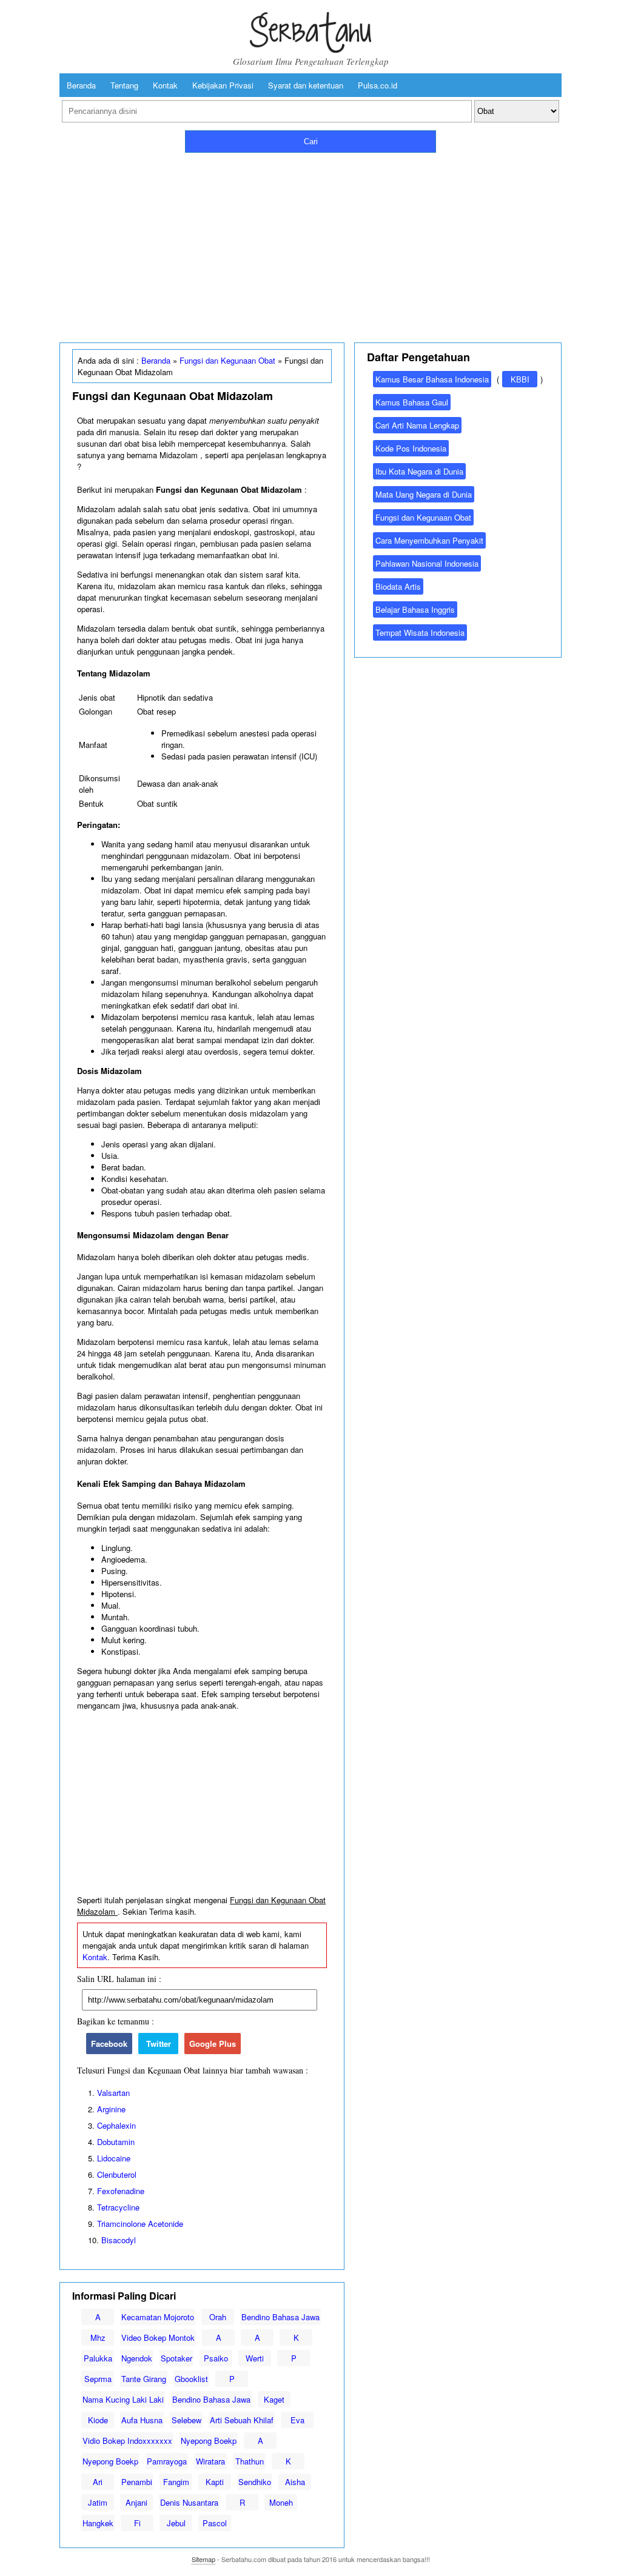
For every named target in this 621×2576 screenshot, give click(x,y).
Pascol (215, 2523)
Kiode (98, 2420)
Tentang (124, 85)
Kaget (274, 2399)
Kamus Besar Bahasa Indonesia (432, 379)
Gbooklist (191, 2379)
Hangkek (98, 2523)
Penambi (137, 2482)
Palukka (98, 2358)
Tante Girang (144, 2379)
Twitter (159, 2044)
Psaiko (216, 2358)
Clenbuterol (117, 2174)
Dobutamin (116, 2142)
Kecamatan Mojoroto (158, 2317)
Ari (98, 2482)
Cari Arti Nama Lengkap (417, 425)
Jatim (98, 2502)
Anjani (136, 2502)
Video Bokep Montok (158, 2337)
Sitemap (203, 2559)
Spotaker (176, 2358)
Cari (311, 142)
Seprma (98, 2379)
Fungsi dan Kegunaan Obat (227, 360)
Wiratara (210, 2461)
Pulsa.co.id (378, 85)
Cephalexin (116, 2125)
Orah (218, 2317)
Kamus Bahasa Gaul (412, 402)
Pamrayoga (167, 2461)
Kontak (165, 85)
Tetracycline (118, 2207)
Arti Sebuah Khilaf (242, 2420)
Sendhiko (255, 2482)
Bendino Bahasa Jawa (280, 2317)
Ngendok (137, 2358)
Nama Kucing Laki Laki (123, 2399)
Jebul (176, 2523)
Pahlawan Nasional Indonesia (427, 563)
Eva (297, 2420)
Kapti (215, 2482)
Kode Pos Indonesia (411, 448)
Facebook (109, 2044)
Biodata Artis (398, 586)
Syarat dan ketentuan (306, 85)
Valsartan (113, 2093)
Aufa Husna (142, 2420)
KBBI (520, 379)
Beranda (81, 85)
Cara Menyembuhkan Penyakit (429, 540)
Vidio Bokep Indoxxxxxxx (127, 2441)
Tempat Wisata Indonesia (420, 632)
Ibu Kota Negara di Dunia (419, 471)
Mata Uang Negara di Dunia (424, 494)
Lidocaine (114, 2158)
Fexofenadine (121, 2191)
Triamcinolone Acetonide (140, 2224)
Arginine (111, 2109)
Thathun (250, 2461)
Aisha (295, 2482)
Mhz (98, 2337)
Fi (137, 2523)
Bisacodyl (119, 2240)
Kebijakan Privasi (223, 85)
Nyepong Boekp (209, 2441)
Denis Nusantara (189, 2502)
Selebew (186, 2420)
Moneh (281, 2502)
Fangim (176, 2482)
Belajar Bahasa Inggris (415, 609)
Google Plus (213, 2044)
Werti (255, 2358)
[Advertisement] (310, 245)
